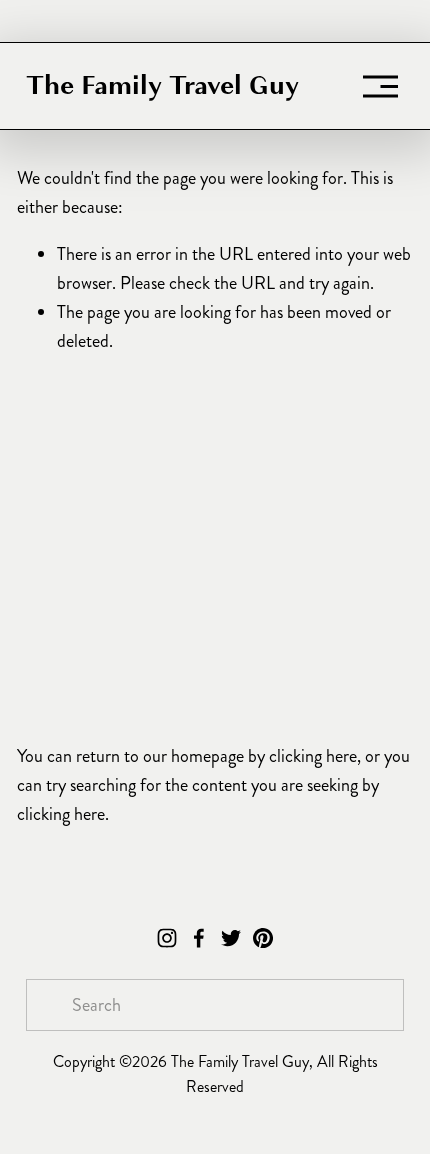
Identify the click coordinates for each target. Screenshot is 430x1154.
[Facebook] (199, 938)
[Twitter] (231, 938)
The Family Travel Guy (162, 85)
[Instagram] (167, 938)
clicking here (313, 756)
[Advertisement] (215, 548)
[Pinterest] (263, 938)
